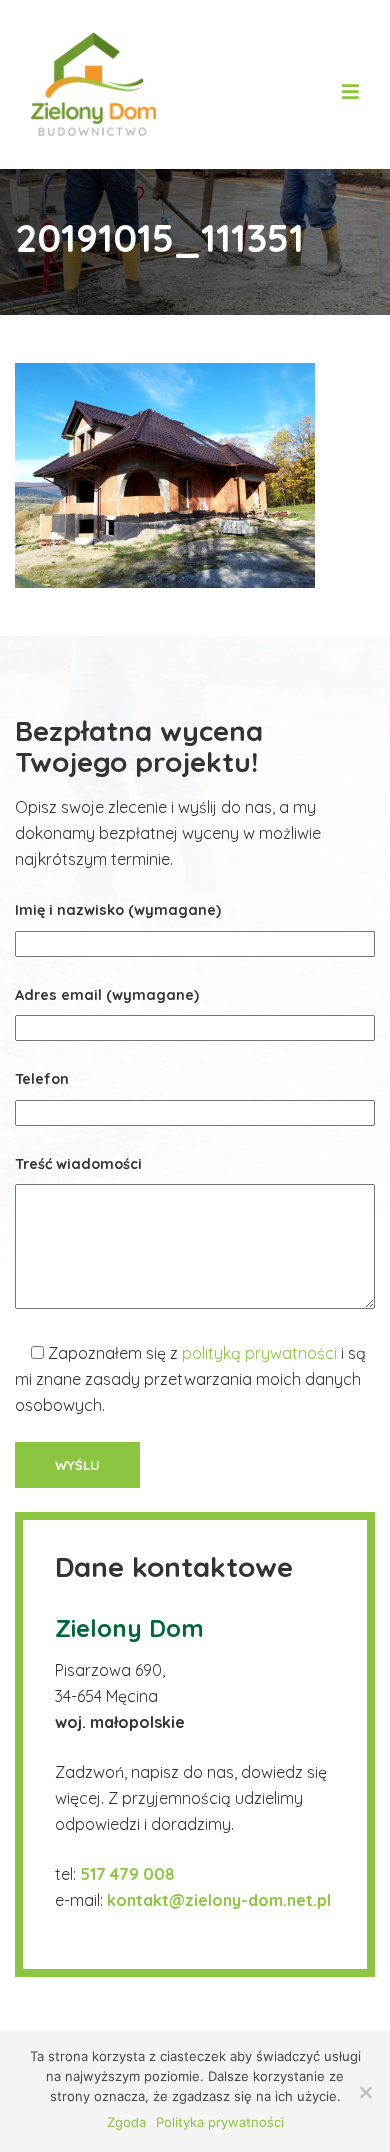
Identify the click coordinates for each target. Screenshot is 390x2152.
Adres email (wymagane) (107, 995)
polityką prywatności (259, 1353)
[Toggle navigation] (350, 84)
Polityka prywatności (220, 2122)
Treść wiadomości (78, 1164)
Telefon (42, 1079)
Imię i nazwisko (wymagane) (118, 910)
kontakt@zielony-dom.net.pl (219, 1900)
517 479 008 (129, 1874)
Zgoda (126, 2122)
